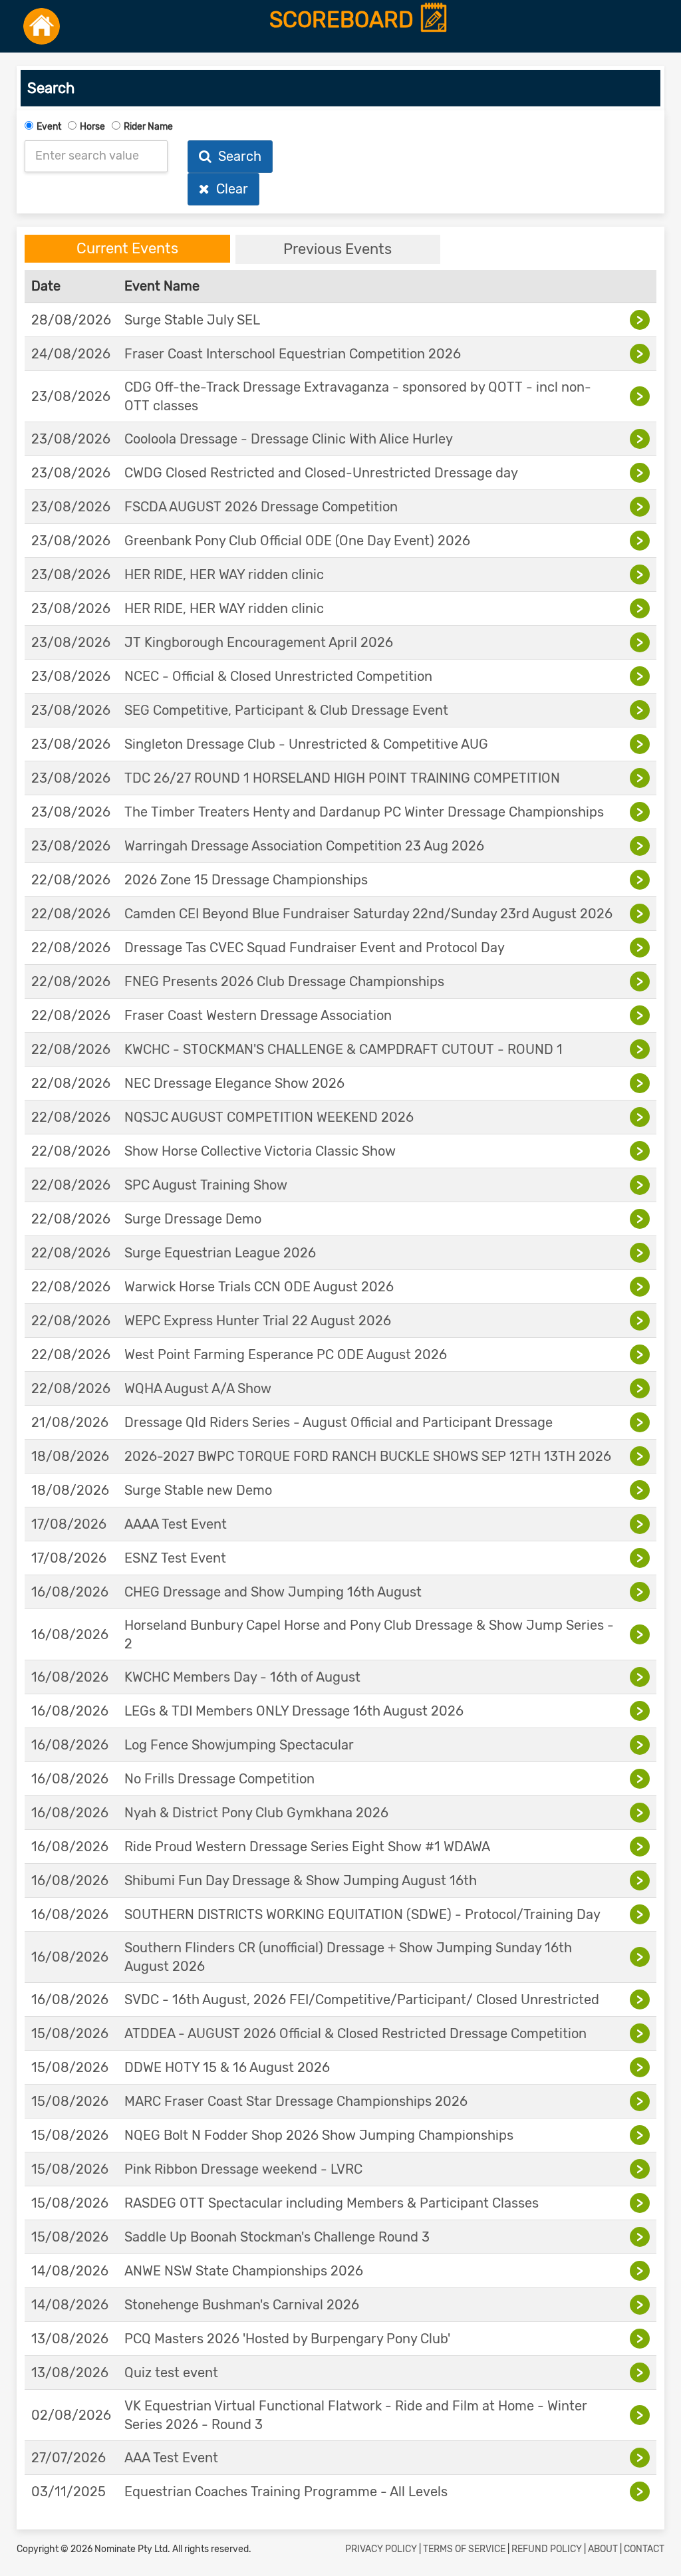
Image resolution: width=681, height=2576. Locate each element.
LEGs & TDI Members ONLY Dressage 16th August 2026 (294, 1711)
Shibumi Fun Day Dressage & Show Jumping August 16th (301, 1880)
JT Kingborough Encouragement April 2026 (259, 642)
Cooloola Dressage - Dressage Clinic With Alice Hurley (289, 439)
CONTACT (644, 2549)
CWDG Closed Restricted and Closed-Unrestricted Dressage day (321, 473)
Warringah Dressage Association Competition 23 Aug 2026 (304, 846)
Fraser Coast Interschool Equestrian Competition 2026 (293, 354)
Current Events (127, 248)
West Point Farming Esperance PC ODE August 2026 (286, 1354)
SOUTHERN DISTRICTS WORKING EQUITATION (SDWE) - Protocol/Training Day (362, 1914)
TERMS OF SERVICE (464, 2549)
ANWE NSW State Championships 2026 (244, 2271)
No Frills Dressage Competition (219, 1779)
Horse (92, 127)
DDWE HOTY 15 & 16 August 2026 (227, 2067)
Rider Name (148, 127)
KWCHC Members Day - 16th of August (242, 1677)
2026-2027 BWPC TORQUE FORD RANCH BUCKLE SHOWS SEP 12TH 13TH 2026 (368, 1456)
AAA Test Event (171, 2458)
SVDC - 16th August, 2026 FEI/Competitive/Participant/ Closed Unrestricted (362, 1999)
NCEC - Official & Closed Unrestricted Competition (278, 676)
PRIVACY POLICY (381, 2549)
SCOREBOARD (344, 20)
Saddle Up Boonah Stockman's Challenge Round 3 (277, 2237)
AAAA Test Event (176, 1524)
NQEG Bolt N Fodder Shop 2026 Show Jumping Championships (319, 2135)
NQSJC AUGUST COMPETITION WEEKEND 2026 (269, 1117)
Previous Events (338, 249)
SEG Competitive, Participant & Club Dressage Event (286, 710)
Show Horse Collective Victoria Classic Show (260, 1151)
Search (236, 156)
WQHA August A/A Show (198, 1388)
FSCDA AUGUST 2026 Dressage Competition (261, 507)
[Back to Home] (42, 26)
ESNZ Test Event (175, 1558)
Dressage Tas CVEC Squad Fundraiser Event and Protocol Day (315, 948)
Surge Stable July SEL (192, 320)
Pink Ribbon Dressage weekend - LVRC (243, 2169)
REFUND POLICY (547, 2549)
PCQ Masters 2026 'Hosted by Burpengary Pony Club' (287, 2339)
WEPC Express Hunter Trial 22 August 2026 (258, 1321)
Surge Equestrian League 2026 (220, 1253)
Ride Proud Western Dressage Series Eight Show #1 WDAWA (307, 1847)
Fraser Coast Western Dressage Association (258, 1015)
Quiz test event (171, 2373)
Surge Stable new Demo (198, 1490)
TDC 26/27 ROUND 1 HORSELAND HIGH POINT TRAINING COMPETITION (342, 778)
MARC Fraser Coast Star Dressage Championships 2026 (296, 2101)
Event (49, 127)
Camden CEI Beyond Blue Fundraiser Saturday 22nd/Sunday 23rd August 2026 (368, 914)
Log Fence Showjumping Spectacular (239, 1745)
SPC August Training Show (206, 1185)
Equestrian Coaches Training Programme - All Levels (286, 2492)
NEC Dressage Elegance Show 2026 (234, 1083)
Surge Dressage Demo (193, 1219)
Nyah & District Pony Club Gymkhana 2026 (256, 1813)
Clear (229, 189)
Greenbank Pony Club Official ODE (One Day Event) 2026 (297, 541)
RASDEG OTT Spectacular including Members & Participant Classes (332, 2203)
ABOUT (603, 2549)
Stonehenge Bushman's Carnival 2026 (242, 2305)
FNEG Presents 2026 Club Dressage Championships (284, 981)
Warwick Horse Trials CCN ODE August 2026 (259, 1287)
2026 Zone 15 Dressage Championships (246, 880)
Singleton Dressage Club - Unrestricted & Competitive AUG (306, 744)
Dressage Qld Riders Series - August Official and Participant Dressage (339, 1422)
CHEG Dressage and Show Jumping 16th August (273, 1592)
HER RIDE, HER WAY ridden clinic (224, 575)
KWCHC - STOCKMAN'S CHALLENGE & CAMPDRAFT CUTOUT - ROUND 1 (343, 1049)
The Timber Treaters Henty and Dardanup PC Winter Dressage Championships (364, 812)
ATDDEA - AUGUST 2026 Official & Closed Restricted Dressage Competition (355, 2033)
